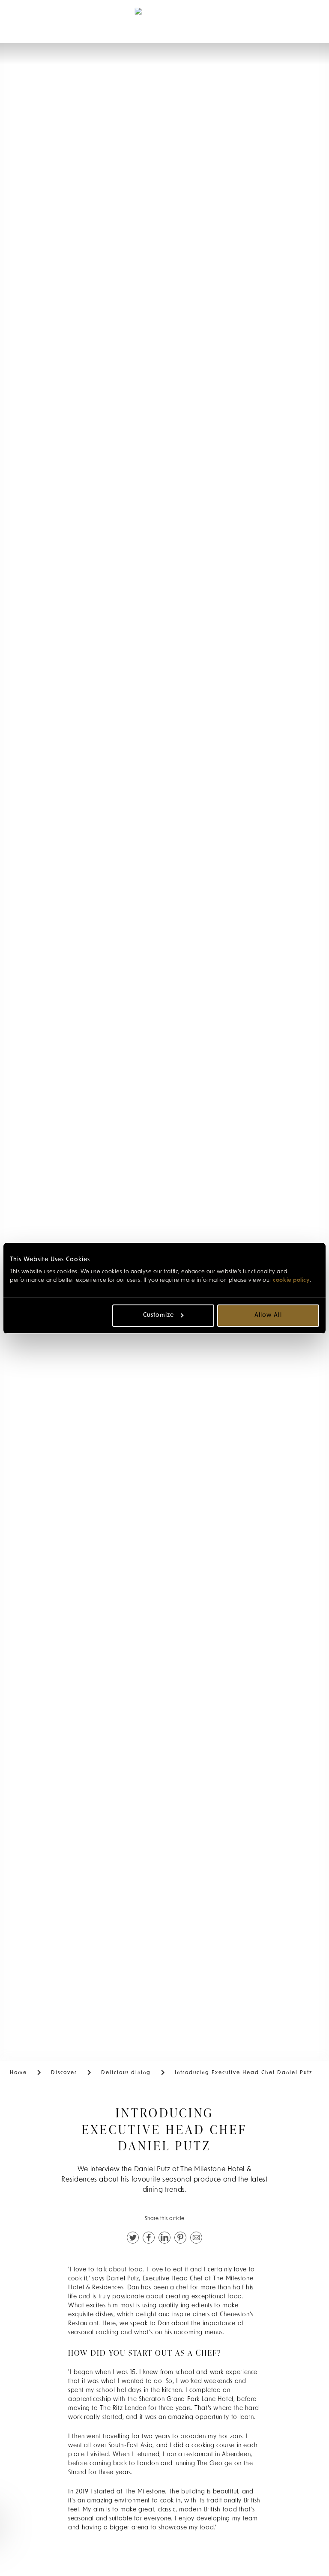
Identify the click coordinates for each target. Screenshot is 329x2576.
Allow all (268, 1315)
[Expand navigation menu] (22, 21)
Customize (159, 1315)
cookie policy (291, 1280)
